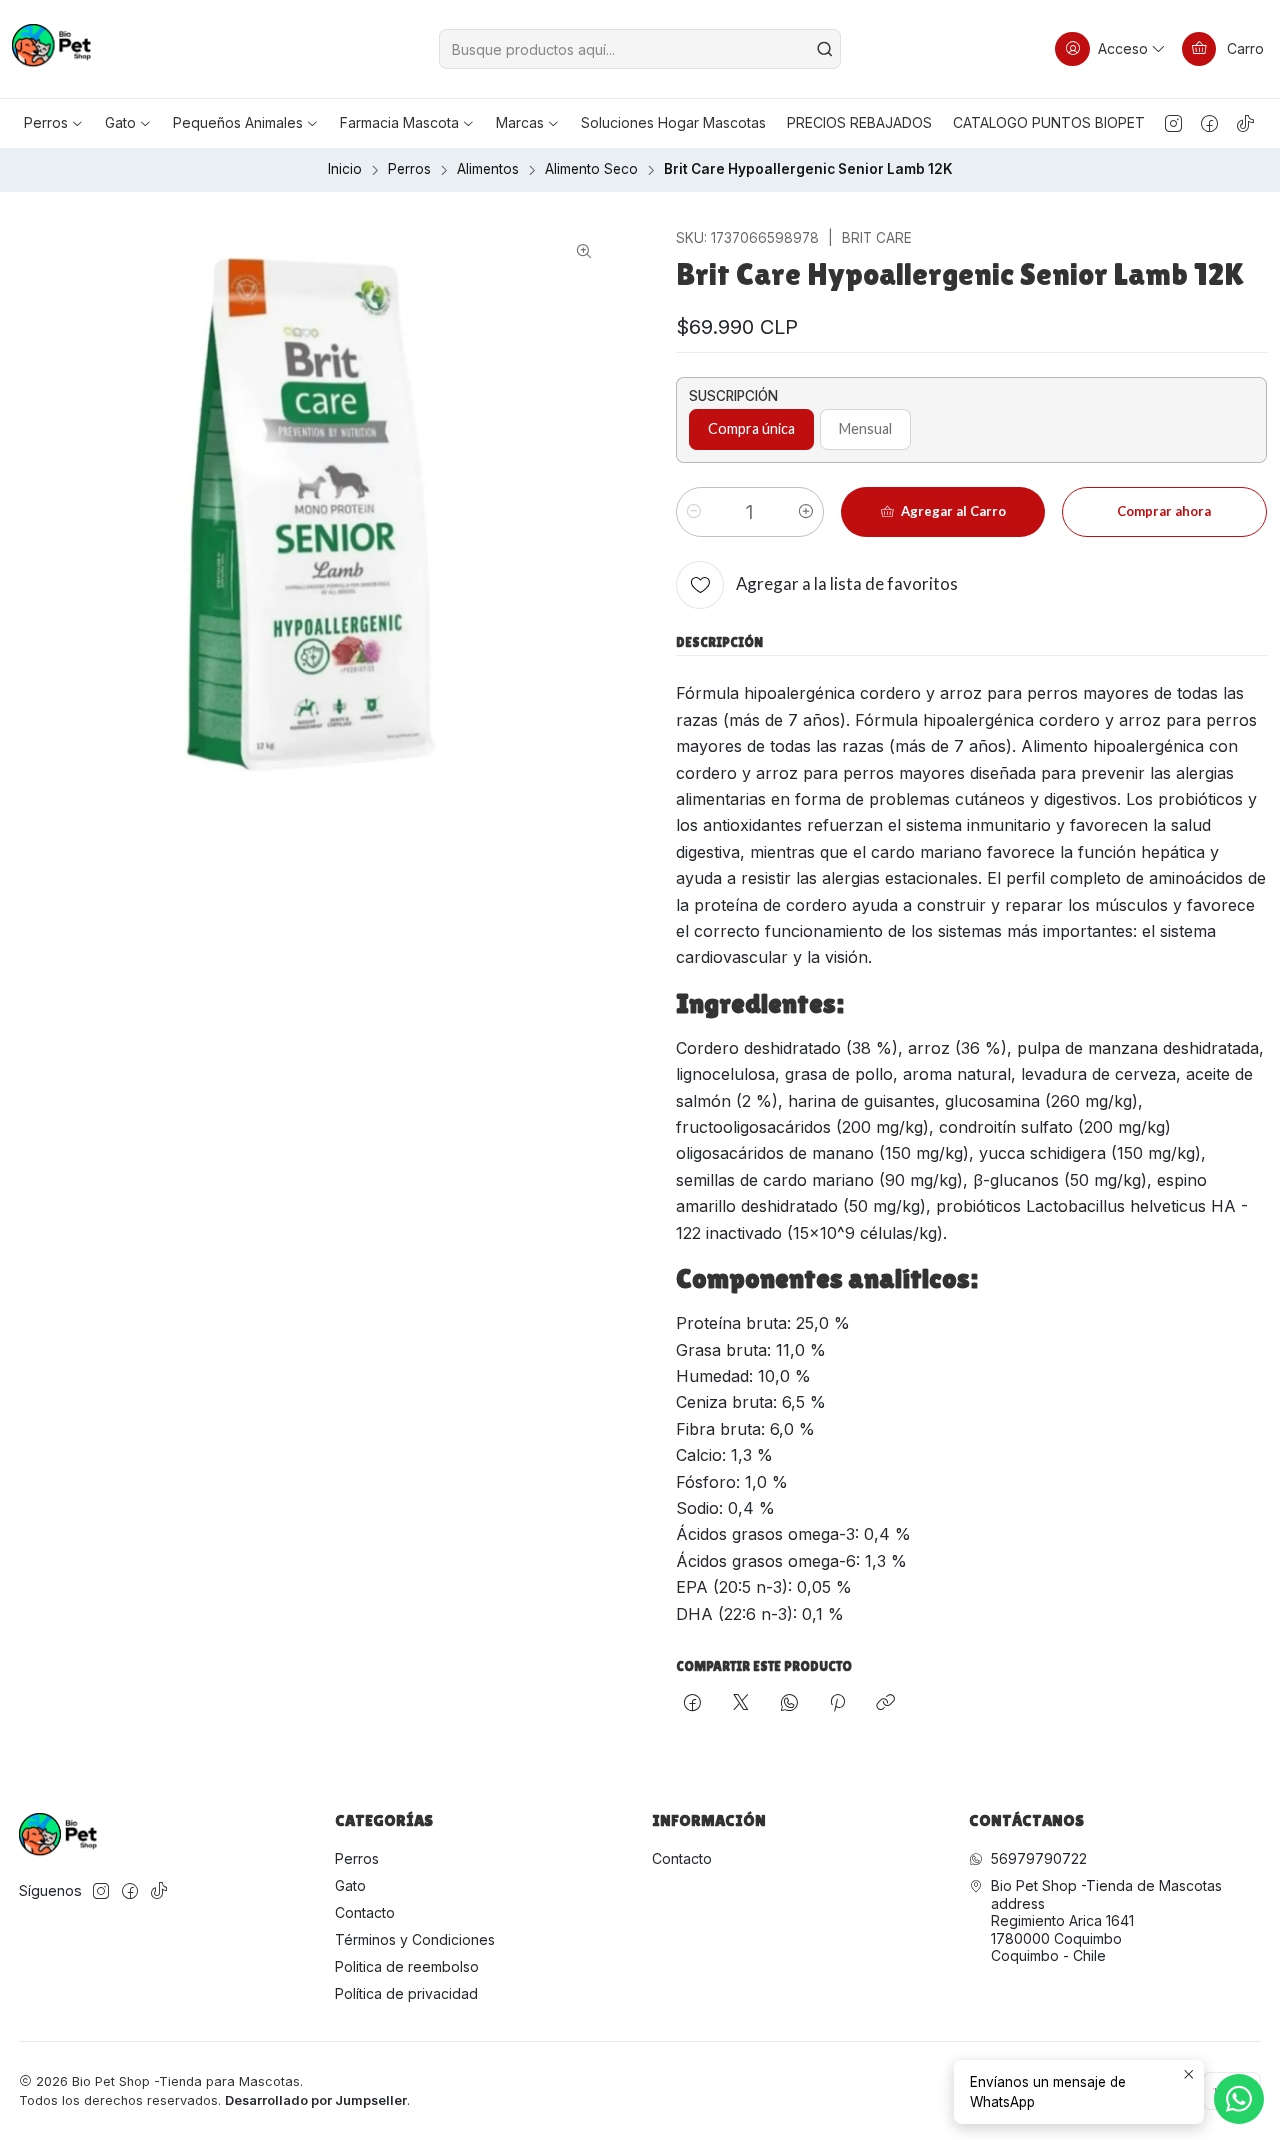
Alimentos (488, 170)
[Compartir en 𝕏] (741, 1704)
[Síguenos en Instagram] (1173, 123)
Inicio (345, 170)
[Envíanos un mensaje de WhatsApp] (1239, 2099)
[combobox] (640, 49)
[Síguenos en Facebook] (1209, 123)
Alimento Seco (591, 170)
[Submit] (824, 49)
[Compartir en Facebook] (692, 1704)
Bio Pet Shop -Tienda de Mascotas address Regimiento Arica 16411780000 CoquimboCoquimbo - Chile (1106, 1920)
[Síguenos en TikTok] (1245, 123)
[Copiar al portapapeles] (885, 1704)
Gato (350, 1885)
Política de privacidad (406, 1993)
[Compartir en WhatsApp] (789, 1704)
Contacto (365, 1912)
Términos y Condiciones (415, 1939)
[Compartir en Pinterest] (837, 1704)
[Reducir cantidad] (694, 512)
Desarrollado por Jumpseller (316, 2100)
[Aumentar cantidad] (806, 512)
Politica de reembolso (407, 1966)
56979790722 (1039, 1858)
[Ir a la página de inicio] (51, 49)
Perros (409, 170)
